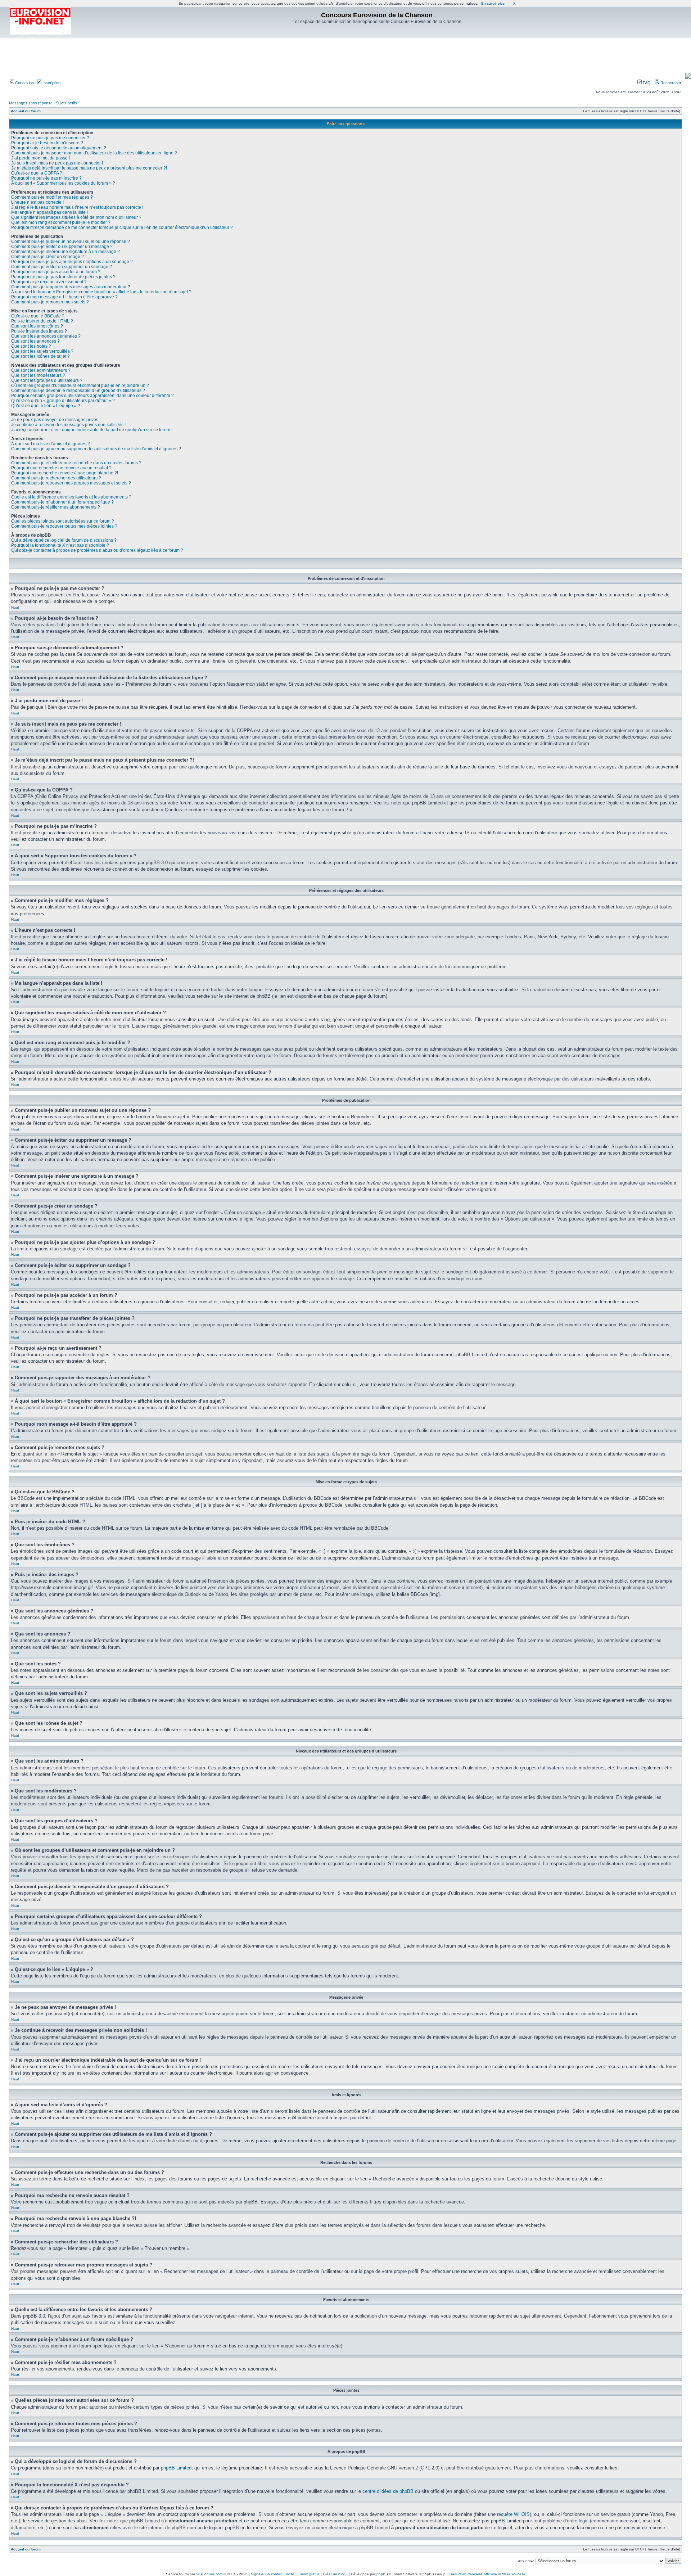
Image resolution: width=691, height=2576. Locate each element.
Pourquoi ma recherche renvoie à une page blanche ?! (65, 473)
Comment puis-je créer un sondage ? (48, 257)
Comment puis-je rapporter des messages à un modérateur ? (71, 287)
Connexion (24, 83)
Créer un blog (334, 2574)
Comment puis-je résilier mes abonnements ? (56, 507)
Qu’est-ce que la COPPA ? (37, 173)
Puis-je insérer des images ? (39, 331)
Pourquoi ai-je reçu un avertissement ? (49, 282)
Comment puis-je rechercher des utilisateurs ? (56, 478)
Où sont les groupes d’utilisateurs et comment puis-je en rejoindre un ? (80, 385)
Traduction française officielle (473, 2574)
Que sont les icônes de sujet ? (40, 356)
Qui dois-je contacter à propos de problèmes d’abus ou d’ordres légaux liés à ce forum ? (97, 550)
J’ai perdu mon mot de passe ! (40, 158)
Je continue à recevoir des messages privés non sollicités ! (68, 425)
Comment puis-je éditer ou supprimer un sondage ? (62, 267)
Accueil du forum (26, 111)
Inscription (51, 83)
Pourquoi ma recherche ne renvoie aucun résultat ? (61, 468)
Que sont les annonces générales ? (46, 336)
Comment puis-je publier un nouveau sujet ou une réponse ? (71, 242)
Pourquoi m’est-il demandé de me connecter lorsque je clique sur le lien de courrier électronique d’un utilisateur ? (122, 227)
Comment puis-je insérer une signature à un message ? (66, 252)
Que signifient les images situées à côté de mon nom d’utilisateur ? (76, 217)
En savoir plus (493, 3)
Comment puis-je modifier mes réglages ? (52, 197)
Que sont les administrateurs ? (41, 370)
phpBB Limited (176, 2468)
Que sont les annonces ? (35, 341)
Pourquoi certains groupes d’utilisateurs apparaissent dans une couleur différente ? (92, 396)
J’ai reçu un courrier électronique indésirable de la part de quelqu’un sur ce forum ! (92, 430)
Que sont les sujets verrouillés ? (42, 351)
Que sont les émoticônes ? (37, 326)
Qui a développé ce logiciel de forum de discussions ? (64, 540)
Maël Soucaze (514, 2574)
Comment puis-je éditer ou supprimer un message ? (62, 247)
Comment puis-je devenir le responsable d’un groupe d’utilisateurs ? (78, 391)
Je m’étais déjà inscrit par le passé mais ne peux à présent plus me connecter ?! (89, 168)
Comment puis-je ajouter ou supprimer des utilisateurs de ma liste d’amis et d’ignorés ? (96, 449)
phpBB (382, 2574)
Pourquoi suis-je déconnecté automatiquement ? (59, 148)
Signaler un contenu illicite (273, 2574)
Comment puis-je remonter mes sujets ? (50, 302)
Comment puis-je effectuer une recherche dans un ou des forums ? (76, 463)
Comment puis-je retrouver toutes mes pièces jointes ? (64, 526)
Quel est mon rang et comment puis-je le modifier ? (61, 222)
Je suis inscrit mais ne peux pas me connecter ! (57, 163)
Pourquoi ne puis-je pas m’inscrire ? (46, 178)
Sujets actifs (66, 103)
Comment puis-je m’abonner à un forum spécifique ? (62, 502)
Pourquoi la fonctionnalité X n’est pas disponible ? (60, 545)
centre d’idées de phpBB (388, 2491)
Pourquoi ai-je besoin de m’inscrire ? (47, 143)
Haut (15, 607)
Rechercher (670, 83)
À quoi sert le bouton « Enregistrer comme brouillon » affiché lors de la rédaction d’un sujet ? (101, 292)
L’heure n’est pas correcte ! (37, 202)
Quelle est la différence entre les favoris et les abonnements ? (71, 497)
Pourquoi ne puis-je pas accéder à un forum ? (56, 272)
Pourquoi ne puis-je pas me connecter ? (50, 138)
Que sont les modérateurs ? (38, 375)
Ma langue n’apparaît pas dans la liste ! (49, 212)
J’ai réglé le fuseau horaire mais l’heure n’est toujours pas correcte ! (77, 207)
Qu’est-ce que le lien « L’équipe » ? (46, 406)
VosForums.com (209, 2574)
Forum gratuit (309, 2574)
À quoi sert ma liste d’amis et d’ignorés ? (51, 444)
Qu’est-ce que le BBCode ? (38, 316)
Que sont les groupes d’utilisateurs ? (47, 380)
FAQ (646, 83)
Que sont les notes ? (31, 346)
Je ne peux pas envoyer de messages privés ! (56, 420)
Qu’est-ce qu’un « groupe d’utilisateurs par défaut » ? (63, 401)
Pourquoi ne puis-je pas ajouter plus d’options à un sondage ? (72, 262)
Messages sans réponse (31, 103)
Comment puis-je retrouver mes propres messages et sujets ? (71, 483)
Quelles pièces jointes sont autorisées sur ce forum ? (63, 521)
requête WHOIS (513, 2514)
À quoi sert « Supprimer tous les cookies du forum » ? (63, 183)
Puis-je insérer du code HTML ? (42, 321)
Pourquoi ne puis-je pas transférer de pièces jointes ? (63, 277)
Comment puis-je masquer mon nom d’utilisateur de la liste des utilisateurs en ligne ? (94, 153)
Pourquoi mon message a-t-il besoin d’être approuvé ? (64, 297)
